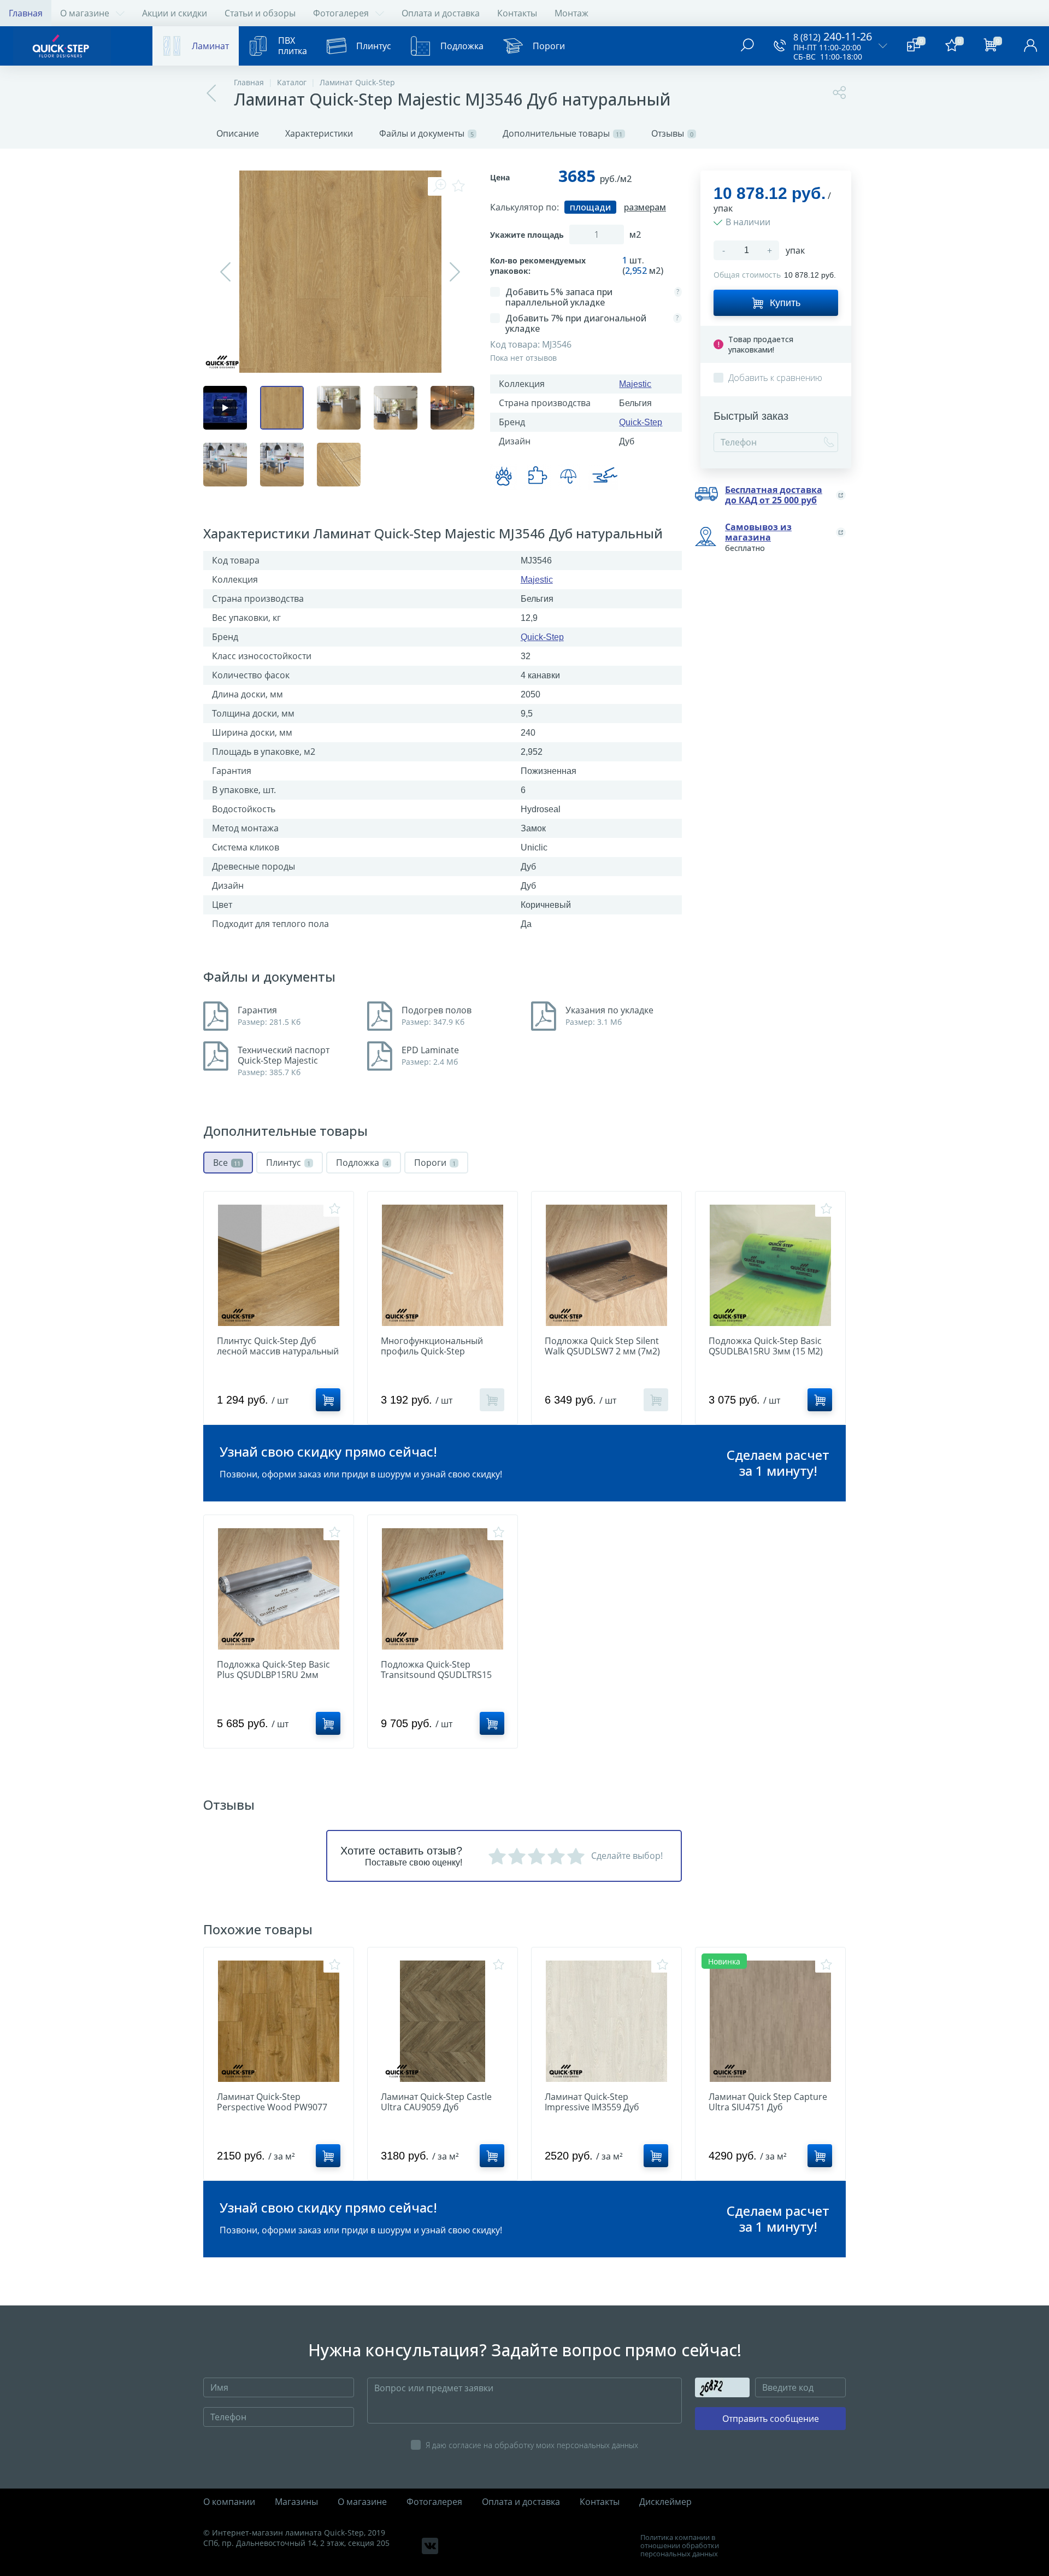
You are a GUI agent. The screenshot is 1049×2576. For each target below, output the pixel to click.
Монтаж (571, 13)
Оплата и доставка (441, 13)
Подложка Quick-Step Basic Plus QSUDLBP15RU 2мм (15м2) (273, 1675)
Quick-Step (641, 422)
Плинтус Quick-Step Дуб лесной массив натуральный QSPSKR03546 (278, 1351)
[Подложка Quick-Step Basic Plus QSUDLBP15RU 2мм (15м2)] (279, 1589)
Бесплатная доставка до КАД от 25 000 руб (774, 495)
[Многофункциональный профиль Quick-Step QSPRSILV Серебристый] (443, 1265)
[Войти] (1030, 46)
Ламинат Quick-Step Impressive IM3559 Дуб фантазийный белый (592, 2107)
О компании (229, 2502)
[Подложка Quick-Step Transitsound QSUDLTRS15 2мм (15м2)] (443, 1589)
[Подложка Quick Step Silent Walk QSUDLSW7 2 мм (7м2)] (606, 1265)
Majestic (635, 384)
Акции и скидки (175, 13)
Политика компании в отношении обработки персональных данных (680, 2546)
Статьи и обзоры (260, 13)
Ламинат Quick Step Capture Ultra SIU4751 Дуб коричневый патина (768, 2107)
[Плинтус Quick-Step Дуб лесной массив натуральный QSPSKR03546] (279, 1265)
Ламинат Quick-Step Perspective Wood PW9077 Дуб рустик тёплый (272, 2107)
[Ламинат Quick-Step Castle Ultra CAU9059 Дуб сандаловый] (443, 2021)
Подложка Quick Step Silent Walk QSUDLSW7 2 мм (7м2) (602, 1346)
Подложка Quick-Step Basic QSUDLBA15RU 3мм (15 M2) (766, 1346)
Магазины (296, 2502)
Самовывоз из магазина (758, 532)
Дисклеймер (665, 2502)
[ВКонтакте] (430, 2546)
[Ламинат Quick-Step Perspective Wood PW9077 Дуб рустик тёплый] (279, 2021)
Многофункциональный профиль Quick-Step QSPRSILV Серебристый (432, 1351)
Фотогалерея (341, 13)
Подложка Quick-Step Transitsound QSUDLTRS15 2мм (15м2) (436, 1675)
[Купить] (328, 1400)
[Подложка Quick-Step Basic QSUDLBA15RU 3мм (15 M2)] (770, 1265)
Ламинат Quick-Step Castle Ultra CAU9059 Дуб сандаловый (436, 2107)
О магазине (85, 13)
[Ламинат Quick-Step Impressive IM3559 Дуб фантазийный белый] (606, 2021)
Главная (26, 13)
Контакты (517, 13)
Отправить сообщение (771, 2419)
